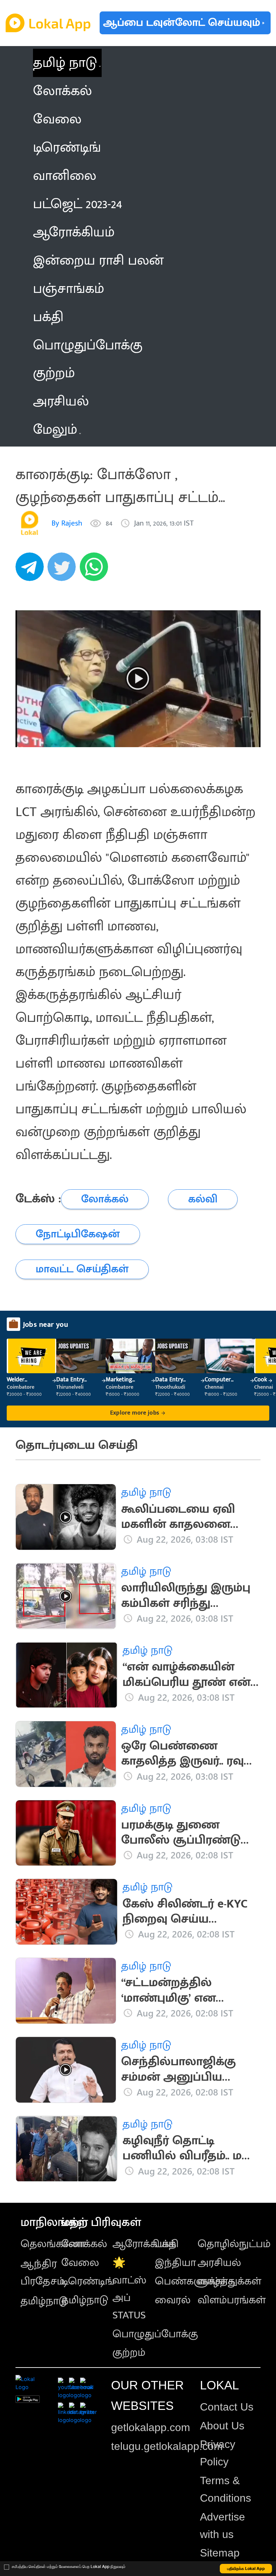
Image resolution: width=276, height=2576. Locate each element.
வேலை (80, 2263)
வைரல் (173, 2300)
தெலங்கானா (53, 2244)
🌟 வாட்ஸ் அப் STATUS (129, 2289)
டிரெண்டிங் (88, 2281)
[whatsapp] (96, 570)
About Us (222, 2426)
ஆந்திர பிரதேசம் (43, 2273)
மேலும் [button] (55, 430)
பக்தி (167, 2244)
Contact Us (227, 2407)
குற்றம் (129, 2353)
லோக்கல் (84, 2244)
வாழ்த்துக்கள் (229, 2281)
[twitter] (64, 570)
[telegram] (32, 570)
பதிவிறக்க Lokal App (246, 2568)
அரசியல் (219, 2263)
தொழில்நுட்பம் (234, 2244)
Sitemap (220, 2553)
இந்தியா (175, 2263)
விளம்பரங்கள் (232, 2300)
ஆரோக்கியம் (144, 2244)
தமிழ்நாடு (44, 2301)
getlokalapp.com (151, 2427)
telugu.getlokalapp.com (167, 2446)
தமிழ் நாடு (65, 63)
